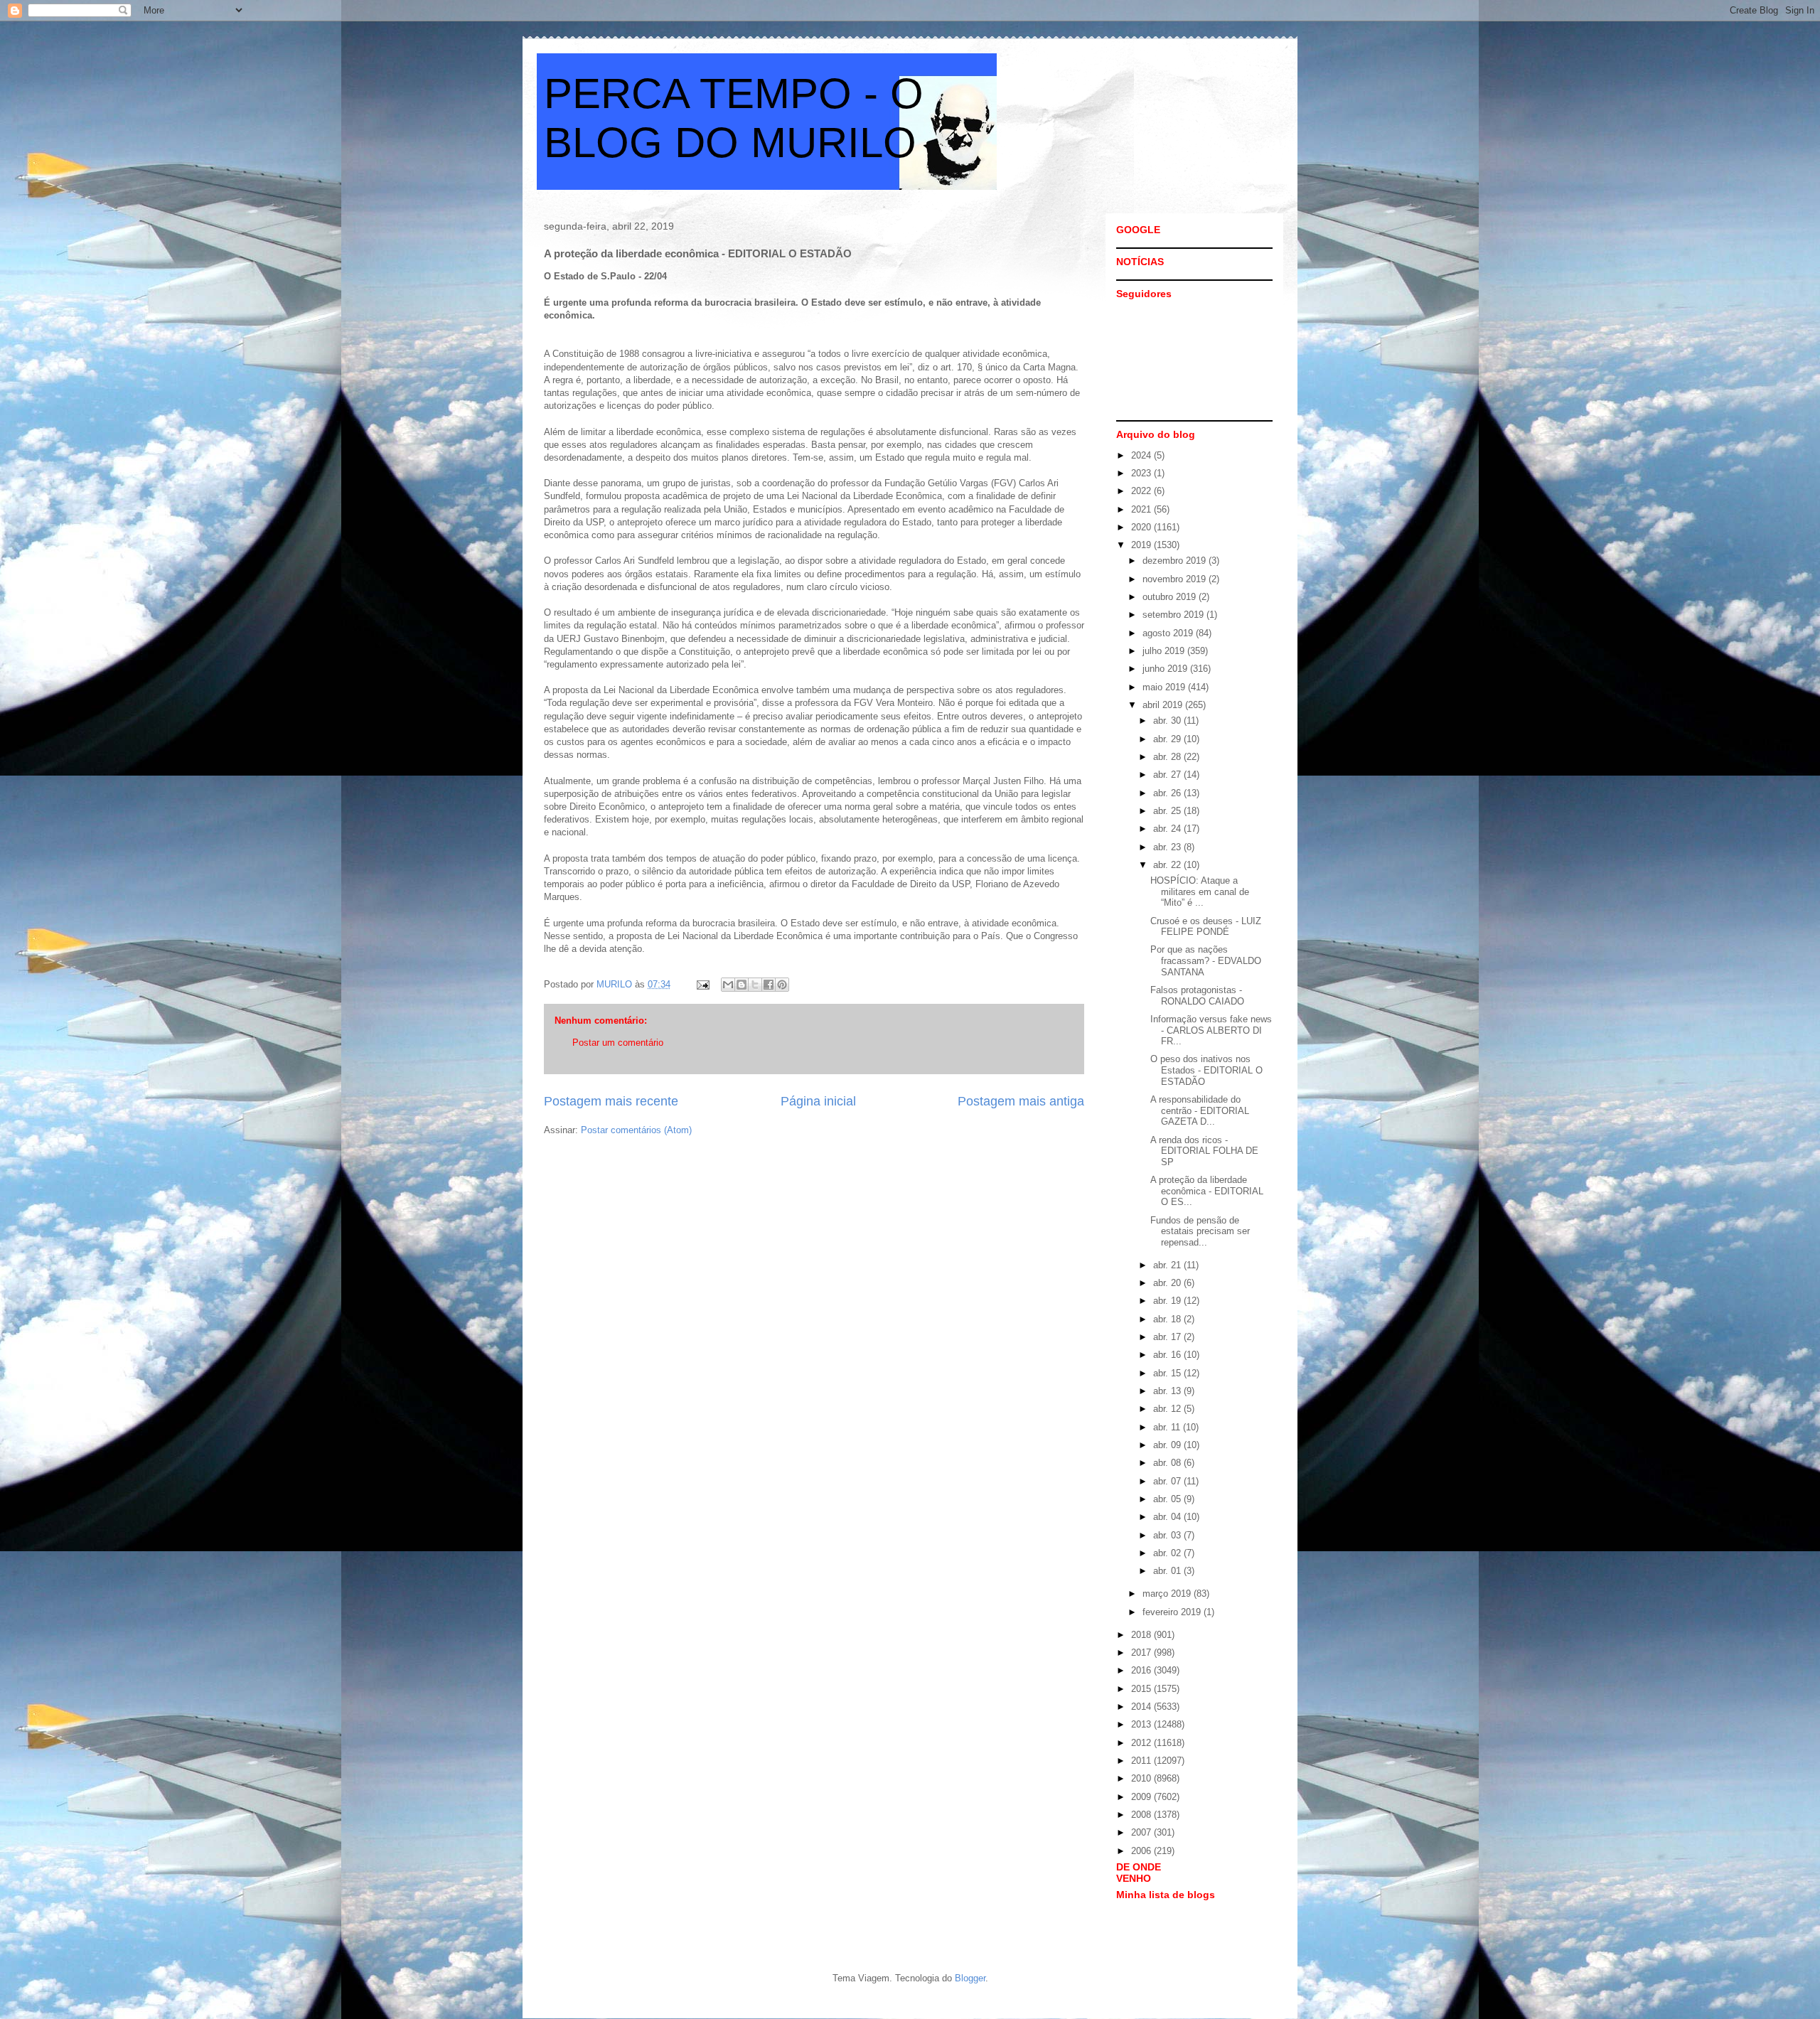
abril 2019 (1164, 705)
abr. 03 (1168, 1535)
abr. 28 (1168, 757)
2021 (1142, 509)
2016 (1142, 1670)
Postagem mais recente (611, 1101)
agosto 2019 (1169, 633)
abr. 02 (1168, 1553)
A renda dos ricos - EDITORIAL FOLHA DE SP (1204, 1151)
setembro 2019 (1174, 615)
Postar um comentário (618, 1043)
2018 (1142, 1635)
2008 (1142, 1815)
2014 (1142, 1707)
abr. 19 (1168, 1301)
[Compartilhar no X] (755, 985)
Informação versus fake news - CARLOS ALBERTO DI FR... (1211, 1030)
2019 (1142, 545)
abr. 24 (1168, 829)
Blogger (970, 1978)
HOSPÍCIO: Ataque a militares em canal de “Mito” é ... (1200, 891)
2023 (1142, 473)
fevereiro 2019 (1173, 1612)
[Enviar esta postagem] (702, 984)
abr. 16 (1168, 1355)
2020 (1142, 527)
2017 (1142, 1653)
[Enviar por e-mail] (728, 985)
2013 (1142, 1724)
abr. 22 (1168, 865)
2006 (1142, 1851)
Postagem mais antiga (1021, 1101)
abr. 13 (1168, 1391)
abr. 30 (1168, 721)
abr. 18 (1168, 1319)
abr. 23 (1168, 847)
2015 (1142, 1689)
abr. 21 (1168, 1265)
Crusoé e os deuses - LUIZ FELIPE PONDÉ (1206, 927)
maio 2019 (1165, 687)
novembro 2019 (1176, 579)
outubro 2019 (1171, 597)
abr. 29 (1168, 739)
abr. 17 (1168, 1337)
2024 (1142, 455)
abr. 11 (1168, 1427)
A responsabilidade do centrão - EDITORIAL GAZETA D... (1200, 1110)
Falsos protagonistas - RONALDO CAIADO (1197, 996)
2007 (1142, 1832)
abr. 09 (1168, 1445)
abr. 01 (1168, 1571)
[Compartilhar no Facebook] (769, 985)
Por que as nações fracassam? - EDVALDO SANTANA (1206, 960)
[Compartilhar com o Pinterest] (782, 985)
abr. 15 (1168, 1373)
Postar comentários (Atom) (636, 1130)
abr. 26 (1168, 793)
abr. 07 (1168, 1481)
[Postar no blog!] (742, 985)
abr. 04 (1168, 1517)
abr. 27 (1168, 775)
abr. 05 (1168, 1499)
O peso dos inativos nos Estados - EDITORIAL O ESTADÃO (1206, 1070)
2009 (1142, 1797)
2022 (1142, 491)
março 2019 (1168, 1594)
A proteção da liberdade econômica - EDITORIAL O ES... (1207, 1191)
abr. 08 (1168, 1463)
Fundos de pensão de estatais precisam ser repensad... (1200, 1231)
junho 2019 (1166, 669)
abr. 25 (1168, 811)
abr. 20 (1168, 1283)
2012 (1142, 1743)
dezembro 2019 (1176, 561)
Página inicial (818, 1101)
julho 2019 (1165, 651)
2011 (1142, 1761)
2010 (1142, 1778)
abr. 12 (1168, 1409)
